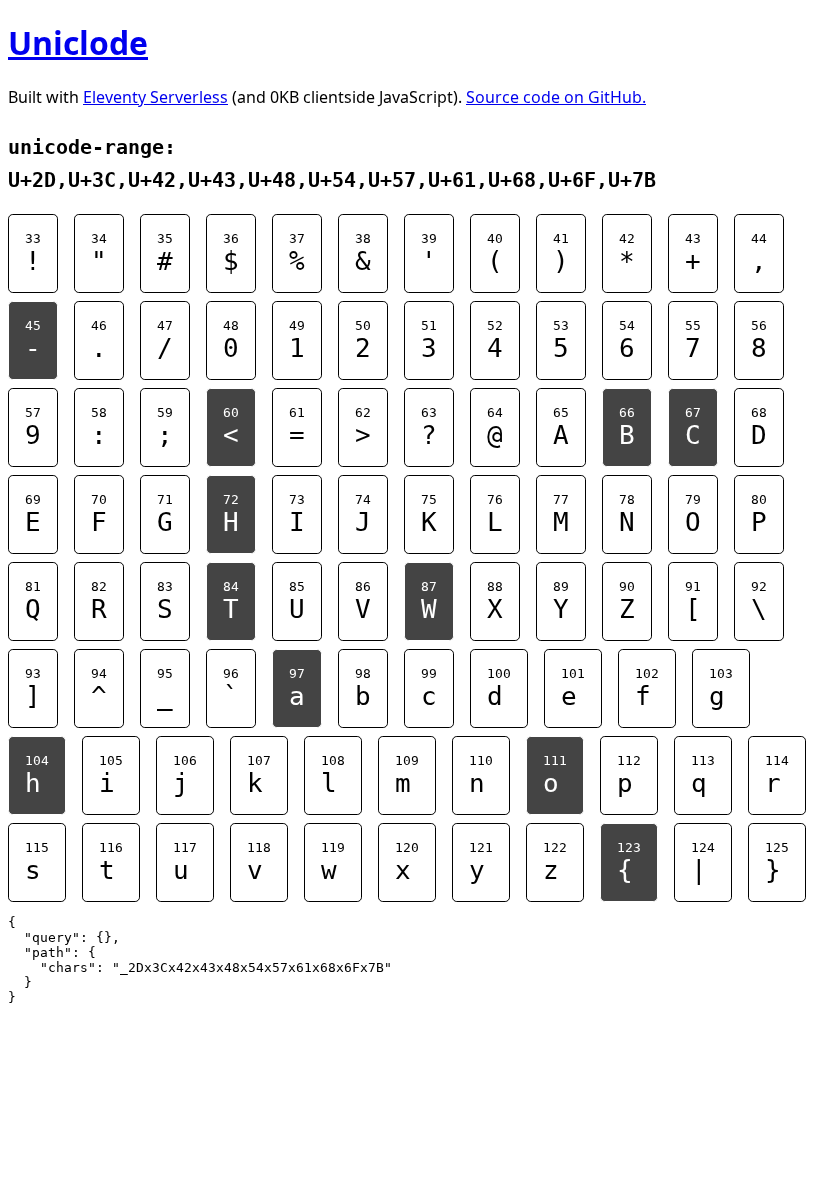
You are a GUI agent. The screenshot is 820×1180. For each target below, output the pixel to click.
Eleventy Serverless (155, 97)
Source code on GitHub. (556, 97)
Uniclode (78, 42)
